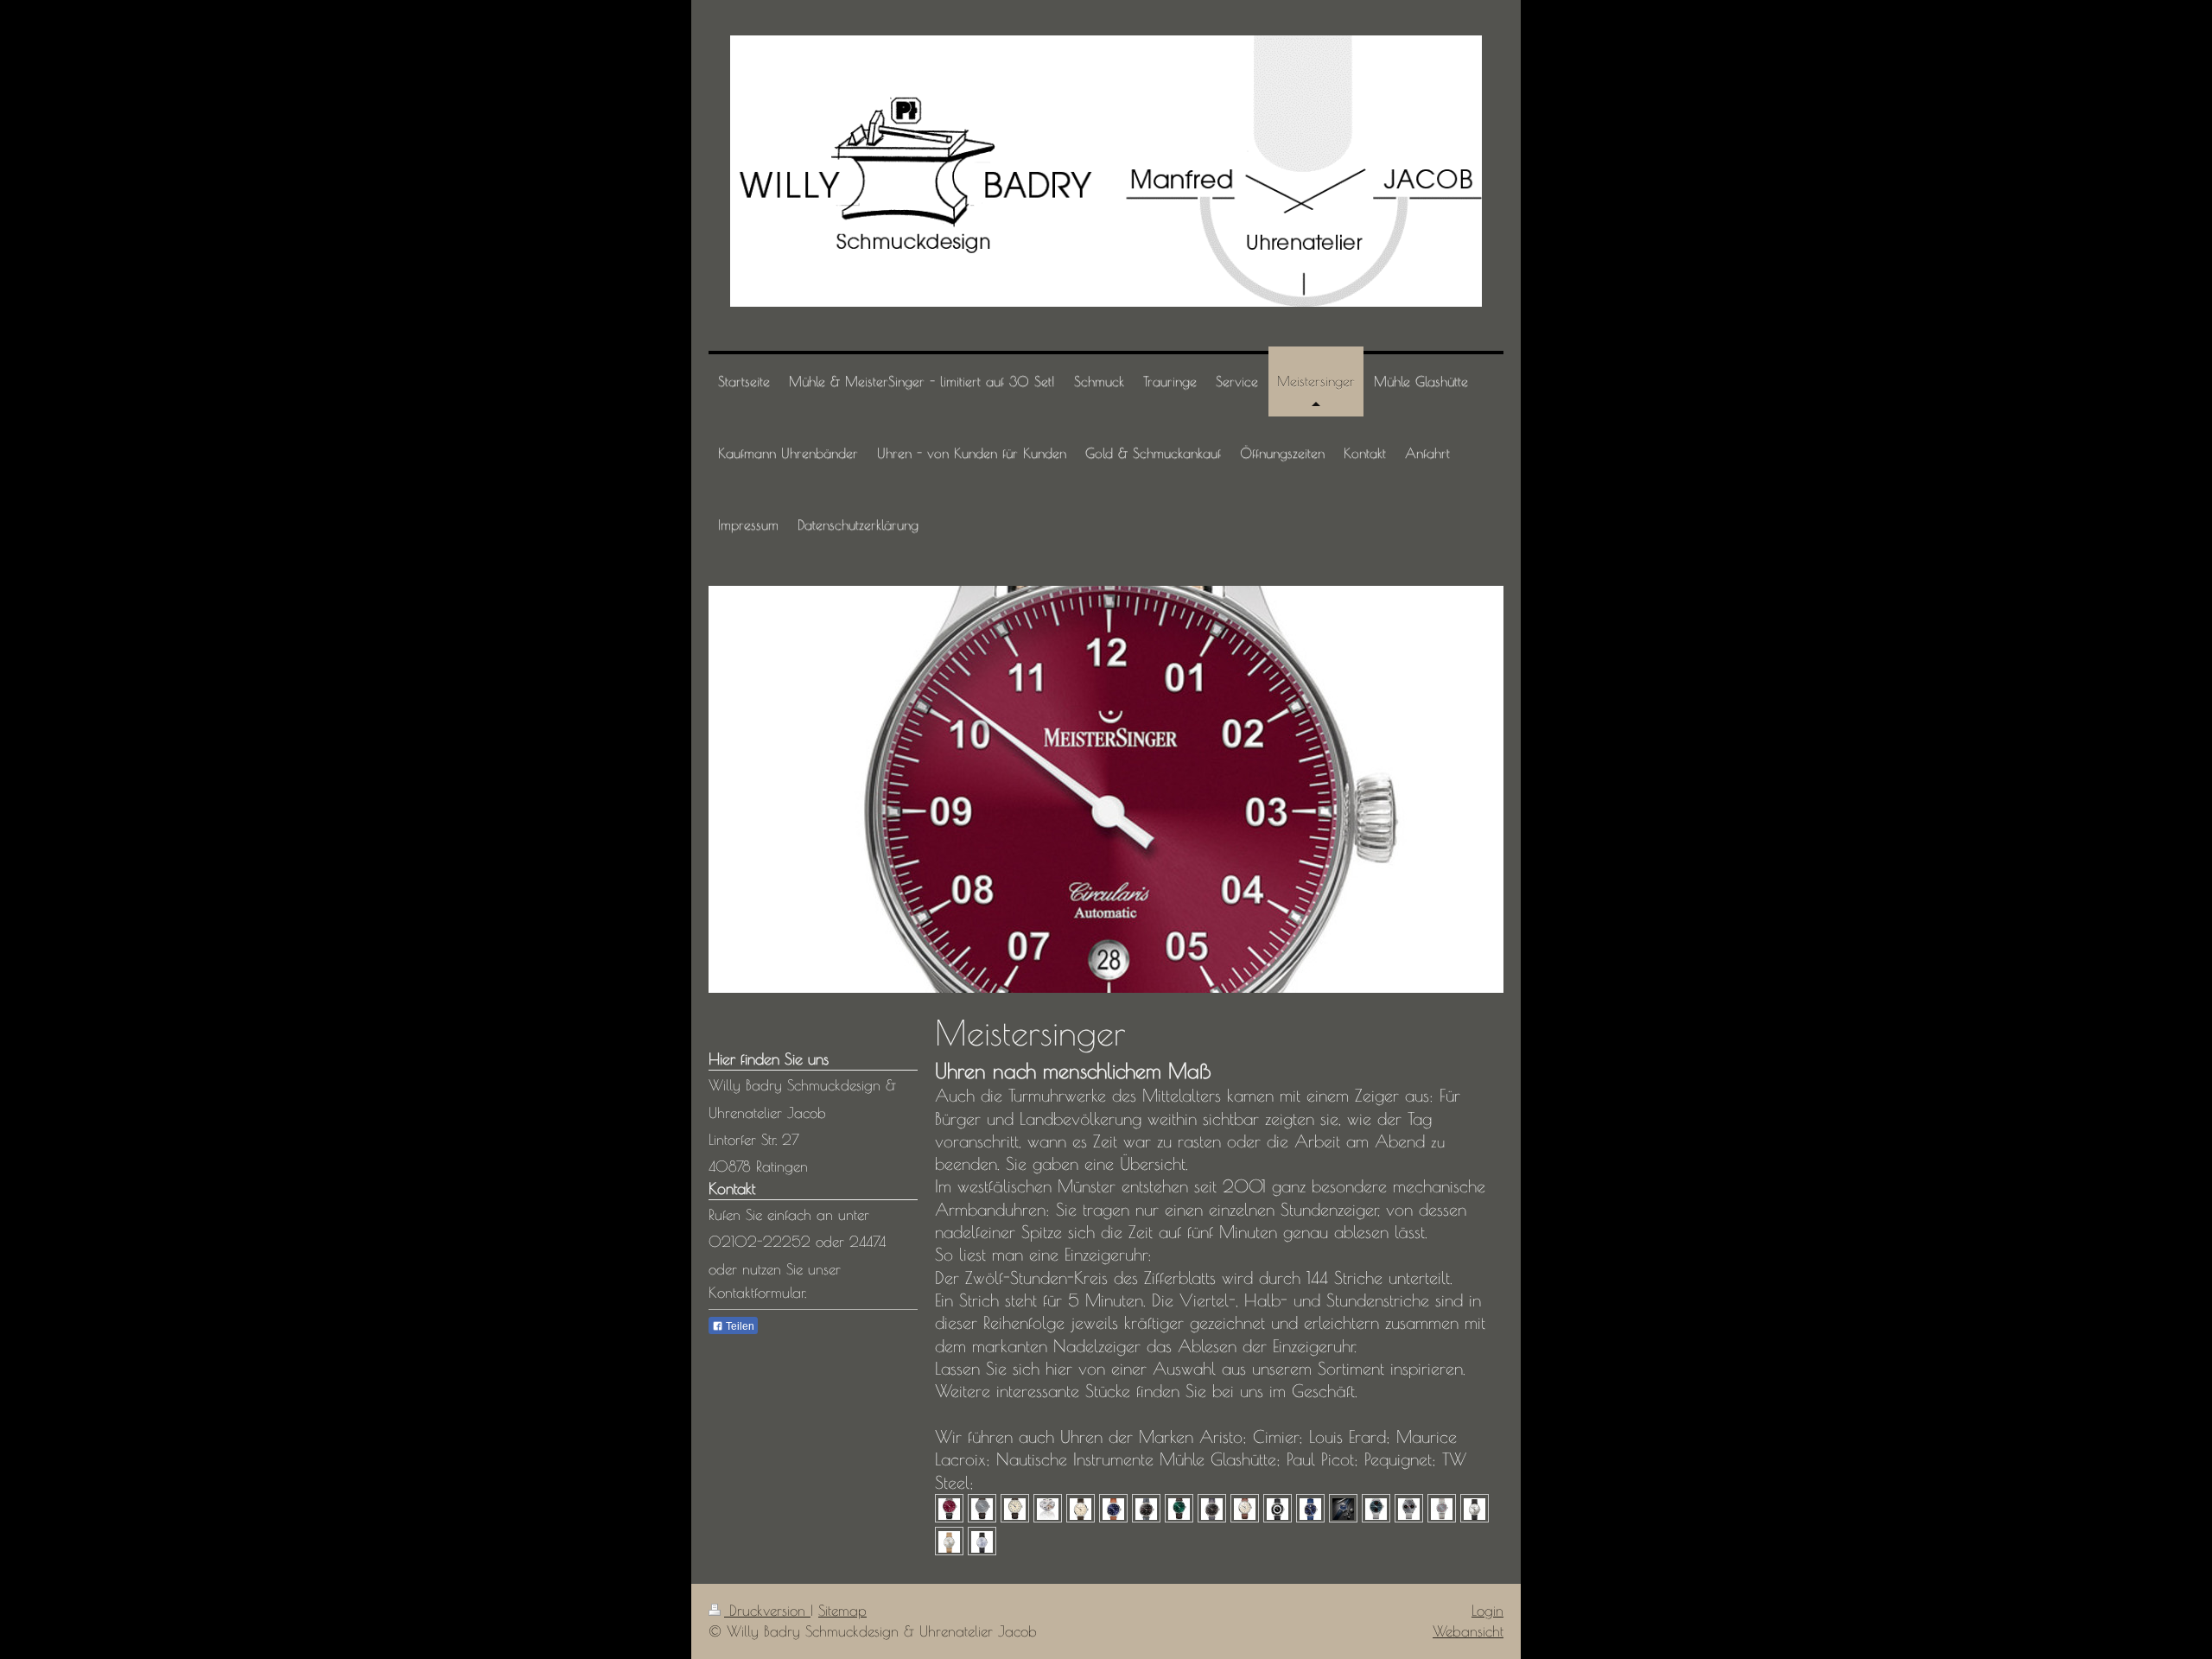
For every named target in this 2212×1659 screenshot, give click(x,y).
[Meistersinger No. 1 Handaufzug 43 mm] (1081, 1508)
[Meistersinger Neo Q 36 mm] (949, 1541)
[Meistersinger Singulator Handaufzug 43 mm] (1376, 1508)
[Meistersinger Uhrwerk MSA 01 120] (1048, 1508)
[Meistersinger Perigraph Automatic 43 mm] (1212, 1508)
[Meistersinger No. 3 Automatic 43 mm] (1146, 1508)
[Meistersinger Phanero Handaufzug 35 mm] (1442, 1508)
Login (1487, 1611)
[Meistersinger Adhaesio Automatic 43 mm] (1278, 1508)
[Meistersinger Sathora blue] (1343, 1508)
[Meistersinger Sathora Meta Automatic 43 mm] (1310, 1508)
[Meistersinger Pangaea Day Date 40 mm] (1245, 1508)
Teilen (739, 1326)
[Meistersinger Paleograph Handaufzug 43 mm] (1409, 1508)
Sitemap (842, 1611)
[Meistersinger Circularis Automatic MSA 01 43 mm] (949, 1508)
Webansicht (1468, 1631)
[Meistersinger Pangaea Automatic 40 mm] (1179, 1508)
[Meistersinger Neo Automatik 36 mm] (1475, 1508)
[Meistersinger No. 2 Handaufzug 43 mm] (1113, 1508)
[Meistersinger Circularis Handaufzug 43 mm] (982, 1508)
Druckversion (767, 1611)
